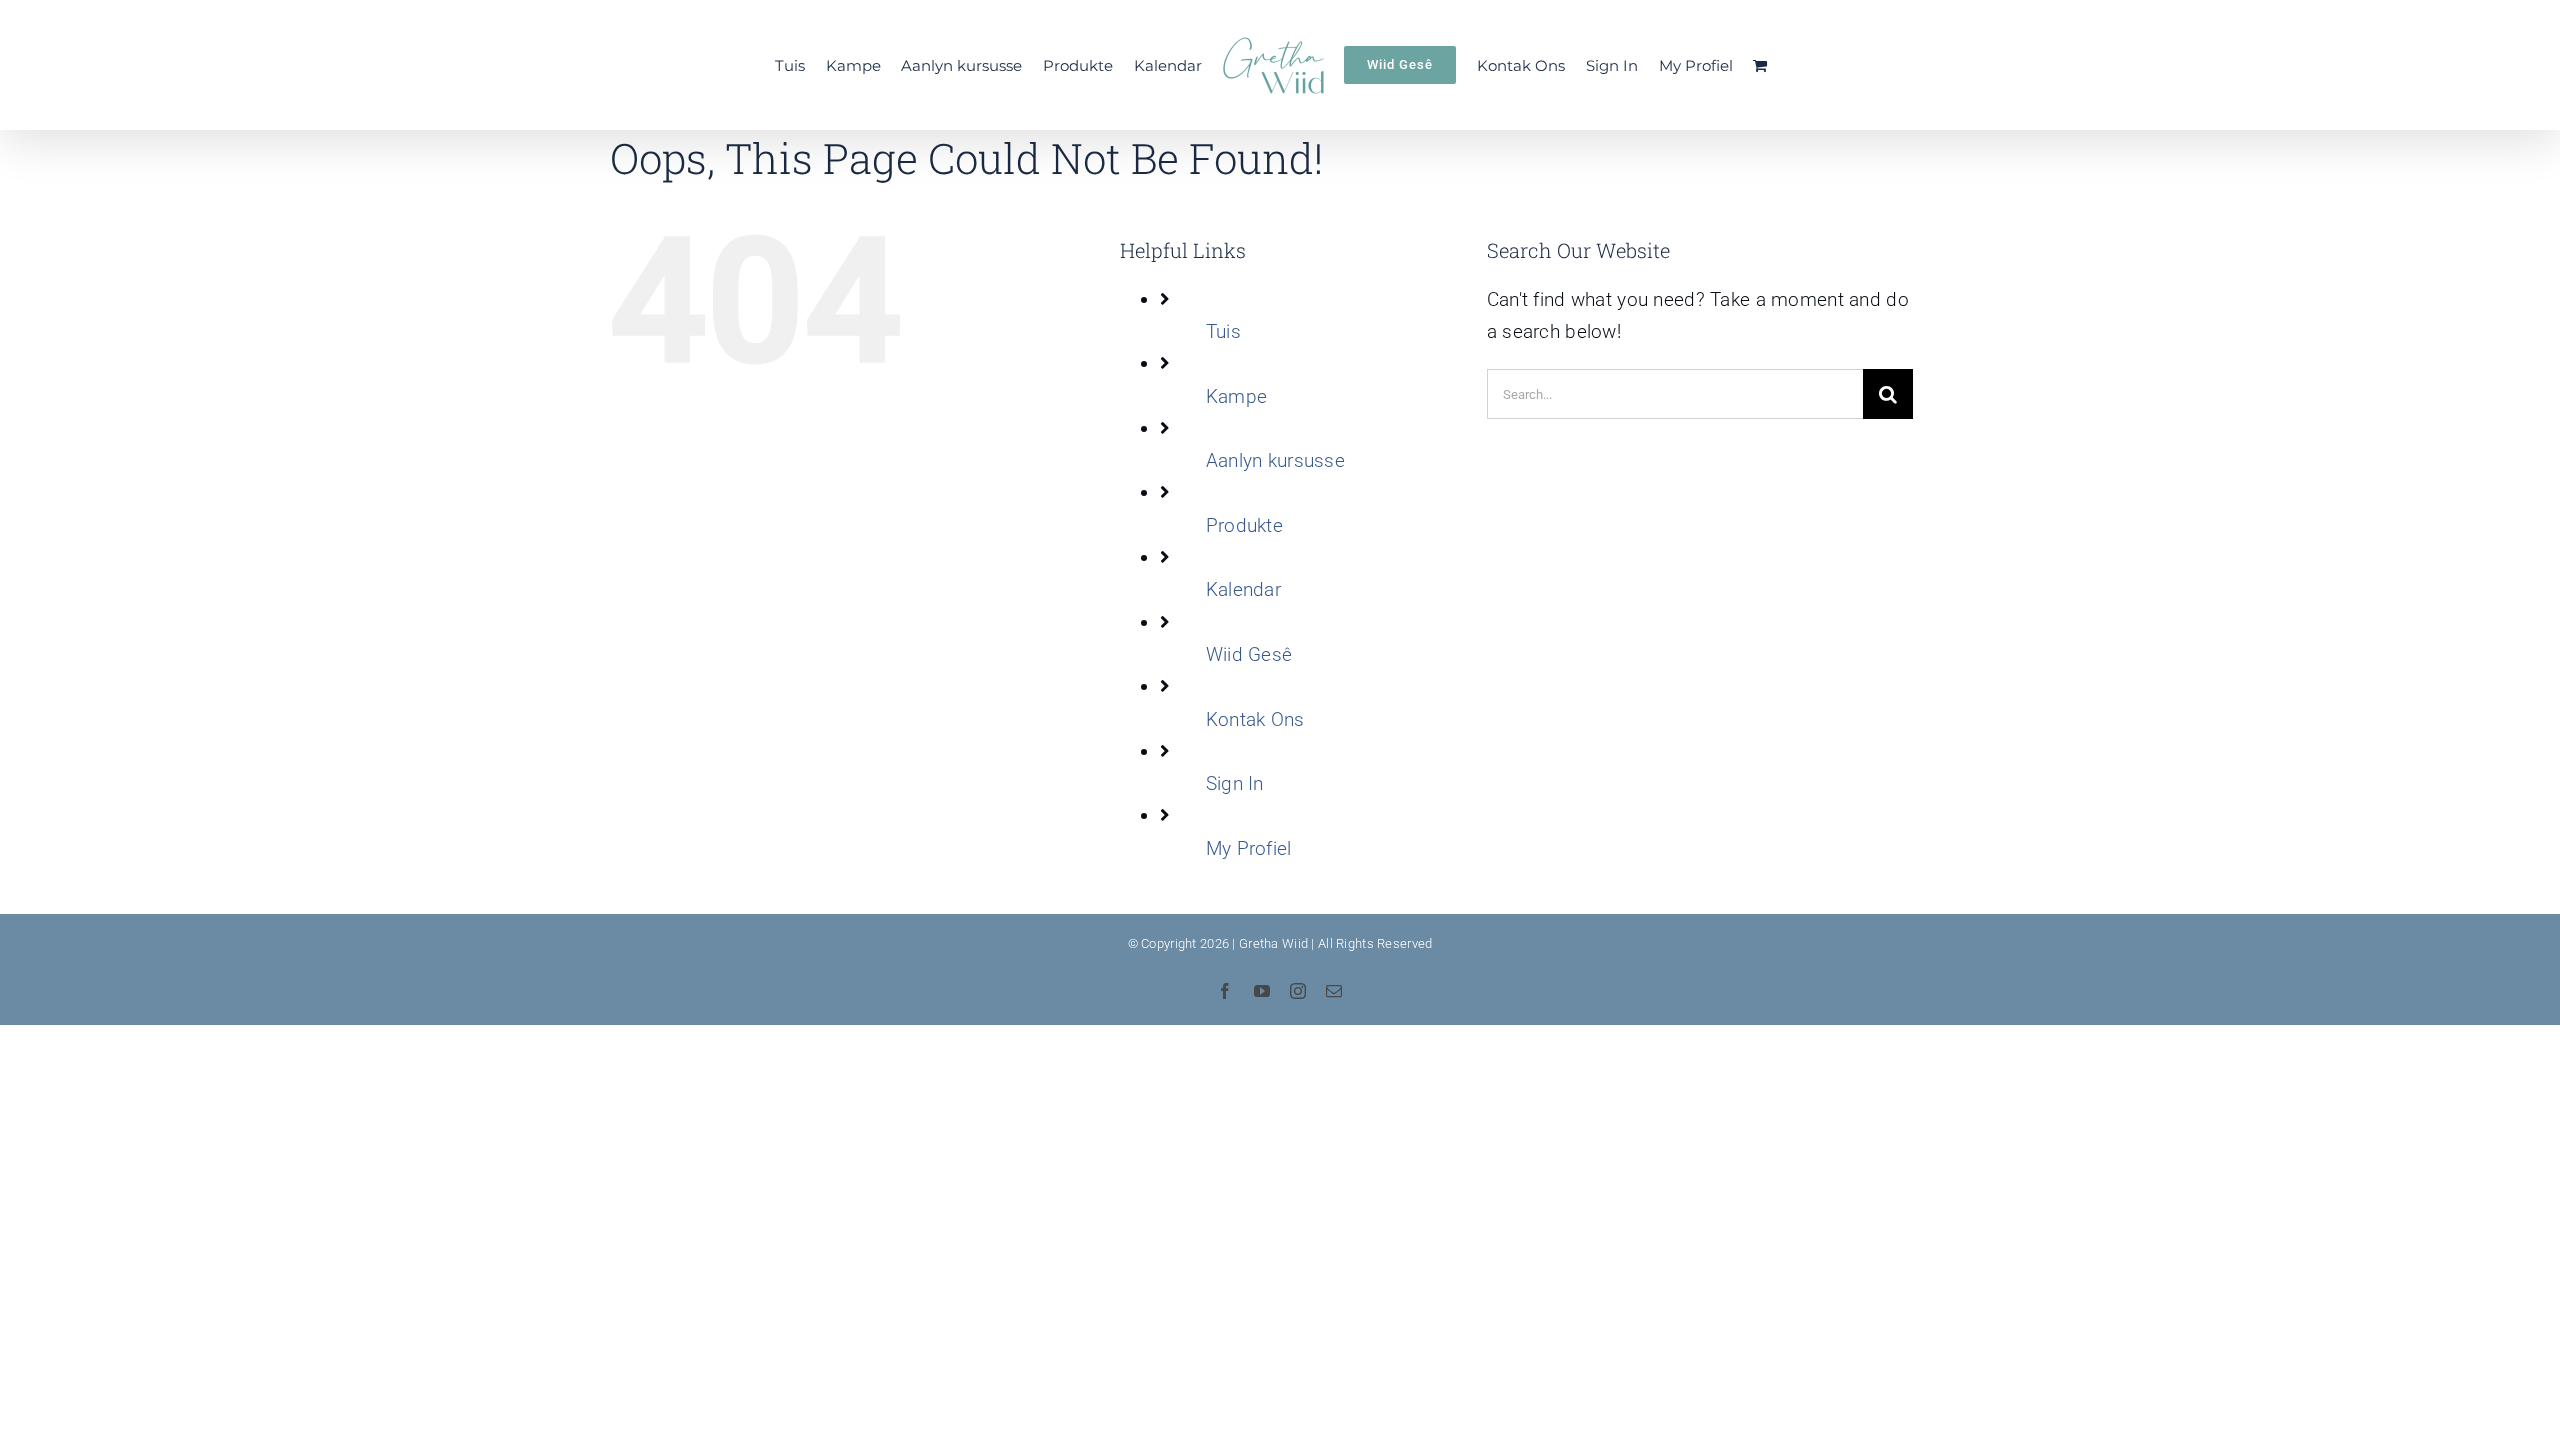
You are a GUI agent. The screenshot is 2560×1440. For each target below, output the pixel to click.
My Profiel (1249, 848)
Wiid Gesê (1249, 654)
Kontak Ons (1255, 719)
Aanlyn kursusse (1275, 460)
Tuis (1223, 331)
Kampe (1236, 396)
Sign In (1235, 783)
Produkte (1244, 525)
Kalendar (1243, 589)
